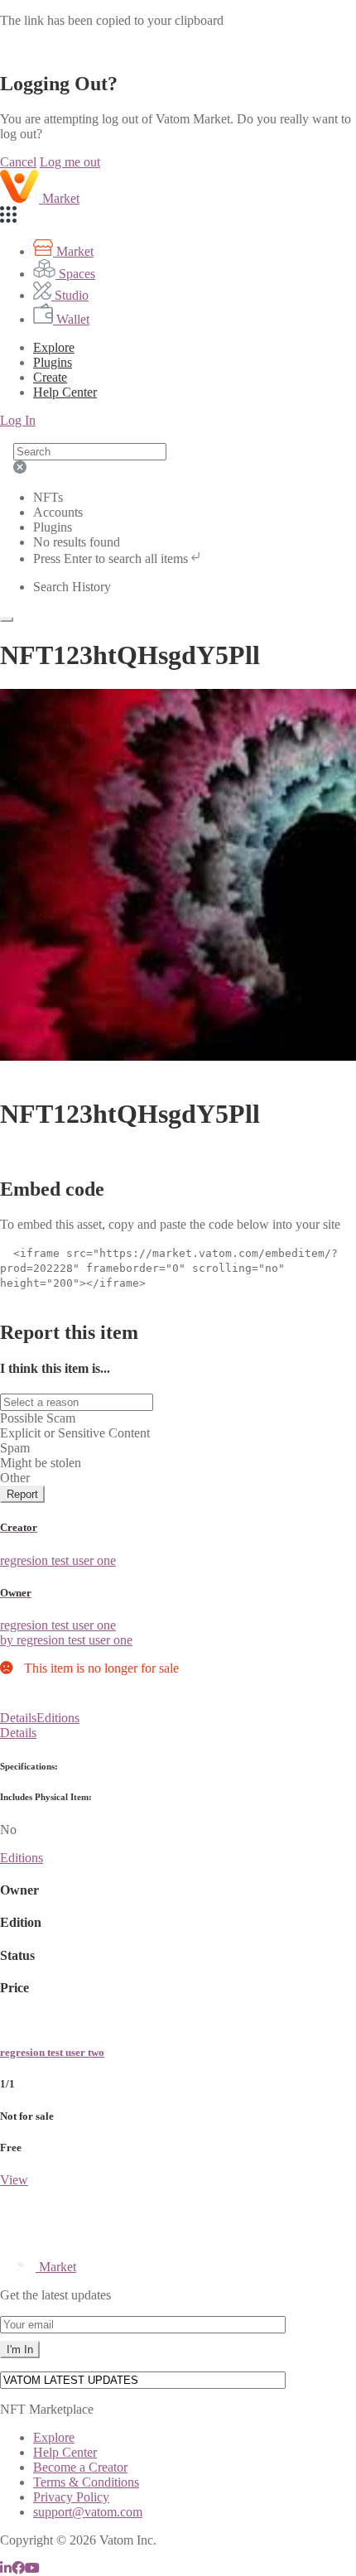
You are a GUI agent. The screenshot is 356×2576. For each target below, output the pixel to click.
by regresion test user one (66, 1640)
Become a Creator (80, 2467)
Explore (54, 347)
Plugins (53, 362)
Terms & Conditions (86, 2482)
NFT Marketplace (47, 2409)
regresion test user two (52, 2052)
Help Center (65, 2452)
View (14, 2180)
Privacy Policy (71, 2497)
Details (18, 1718)
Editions (58, 1718)
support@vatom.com (88, 2512)
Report (22, 1494)
